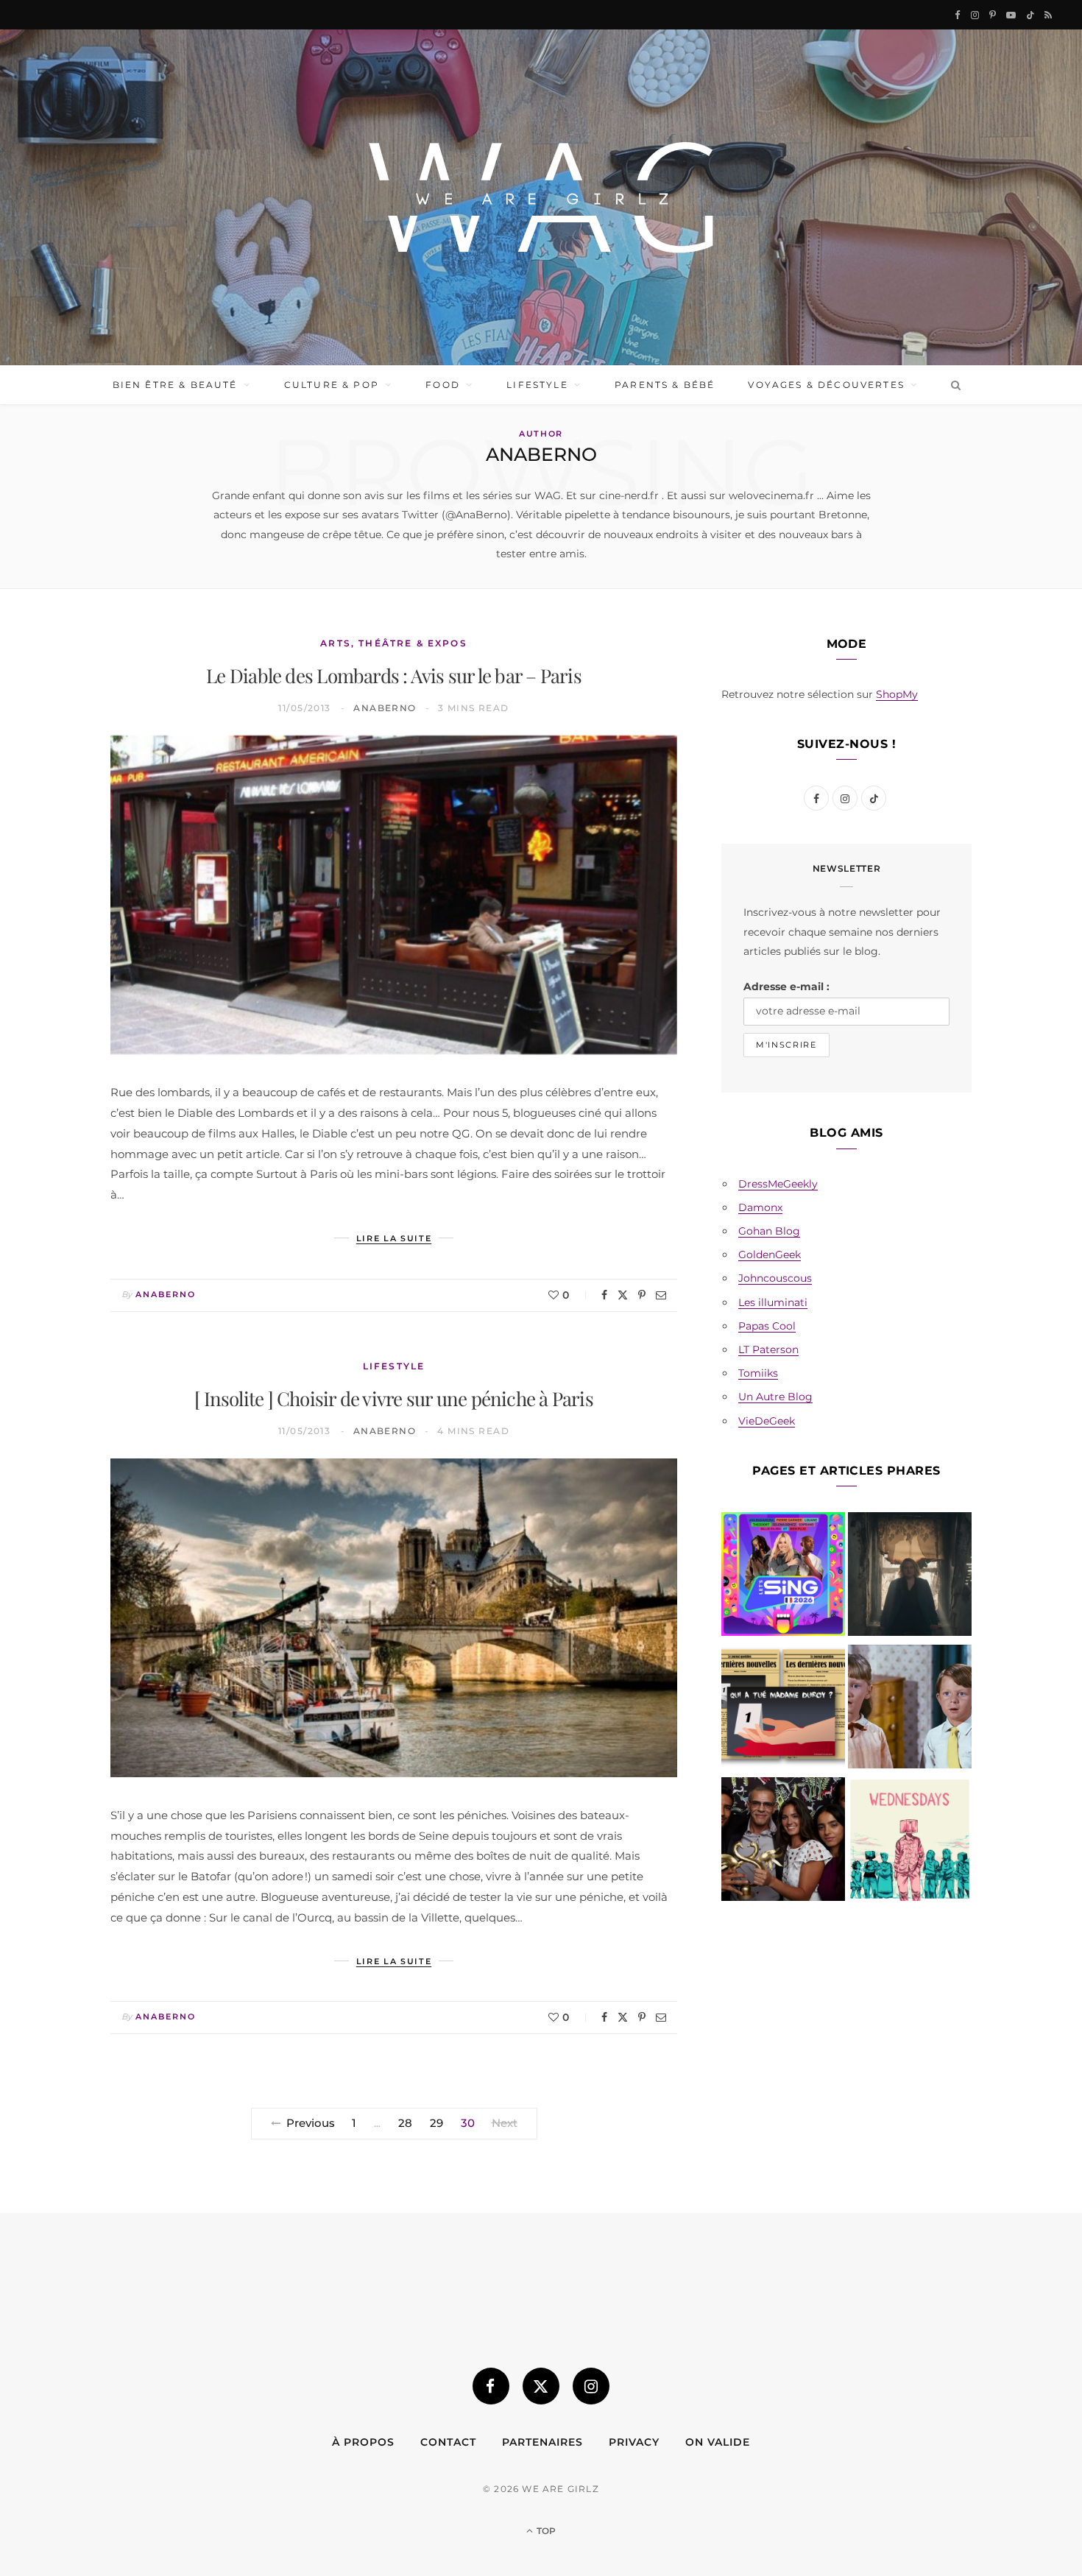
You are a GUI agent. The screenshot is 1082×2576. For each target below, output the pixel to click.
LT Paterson (768, 1349)
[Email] (661, 1295)
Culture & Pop (332, 385)
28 (405, 2123)
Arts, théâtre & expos (393, 643)
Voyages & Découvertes (826, 385)
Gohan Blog (769, 1231)
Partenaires (542, 2442)
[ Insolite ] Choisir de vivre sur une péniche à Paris (394, 1398)
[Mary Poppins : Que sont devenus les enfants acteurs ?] (910, 1709)
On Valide (718, 2442)
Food (443, 385)
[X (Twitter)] (541, 2386)
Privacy (634, 2442)
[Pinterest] (642, 1295)
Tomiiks (758, 1373)
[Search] (953, 385)
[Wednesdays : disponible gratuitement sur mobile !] (910, 1842)
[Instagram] (591, 2386)
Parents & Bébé (665, 385)
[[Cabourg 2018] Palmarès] (783, 1842)
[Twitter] (623, 1295)
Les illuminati (773, 1302)
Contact (448, 2442)
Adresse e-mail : (786, 987)
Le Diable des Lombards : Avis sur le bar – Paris (394, 675)
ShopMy (897, 694)
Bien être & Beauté (175, 385)
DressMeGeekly (778, 1184)
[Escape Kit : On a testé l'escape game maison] (783, 1709)
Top (545, 2531)
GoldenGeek (770, 1255)
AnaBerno (385, 708)
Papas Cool (767, 1326)
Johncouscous (775, 1278)
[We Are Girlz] (541, 197)
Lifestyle (537, 385)
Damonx (760, 1207)
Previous (311, 2123)
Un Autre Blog (775, 1397)
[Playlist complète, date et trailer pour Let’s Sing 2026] (783, 1577)
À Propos (363, 2442)
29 (436, 2123)
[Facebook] (604, 1295)
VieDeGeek (767, 1421)
